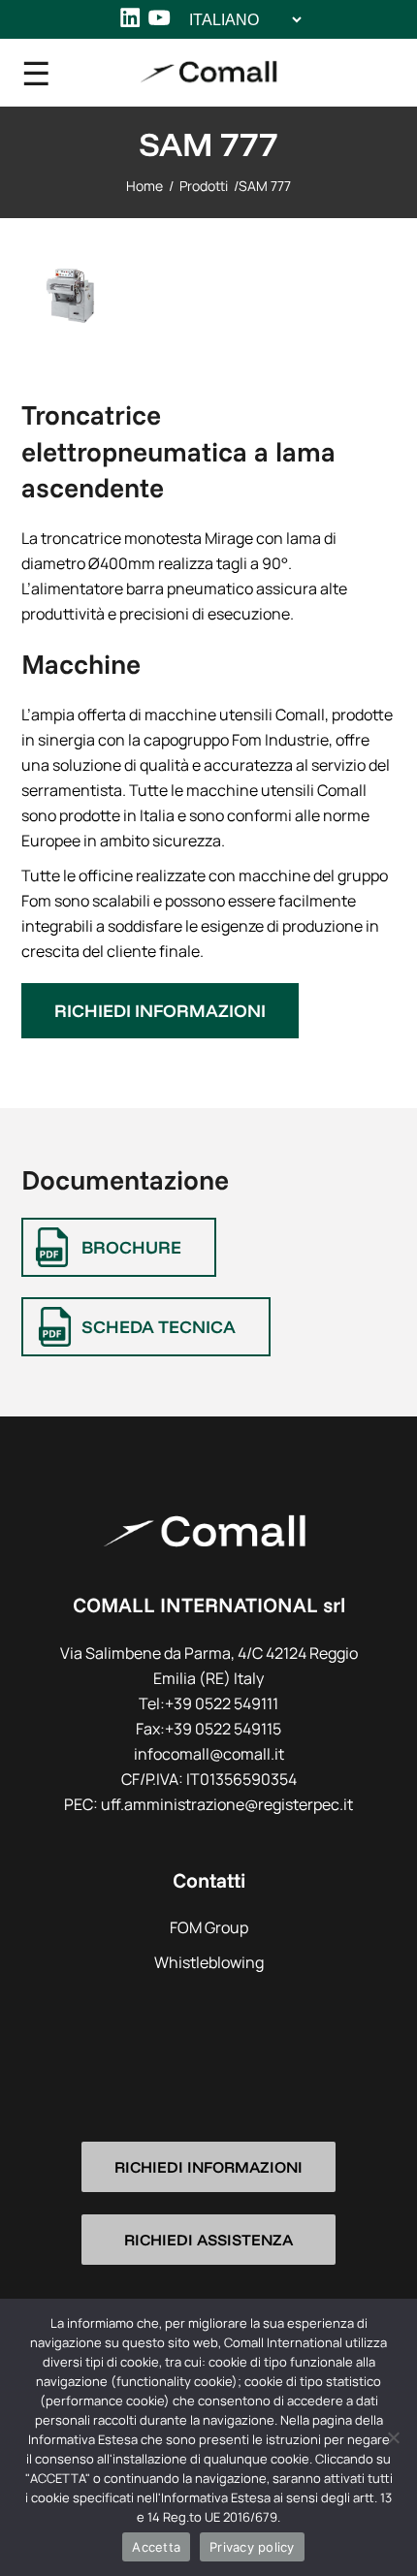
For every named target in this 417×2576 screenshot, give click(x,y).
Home (144, 186)
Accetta (156, 2547)
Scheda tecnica (159, 1327)
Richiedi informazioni (160, 1011)
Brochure (131, 1247)
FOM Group (209, 1927)
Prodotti (204, 186)
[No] (393, 2437)
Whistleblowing (209, 1962)
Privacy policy (252, 2547)
